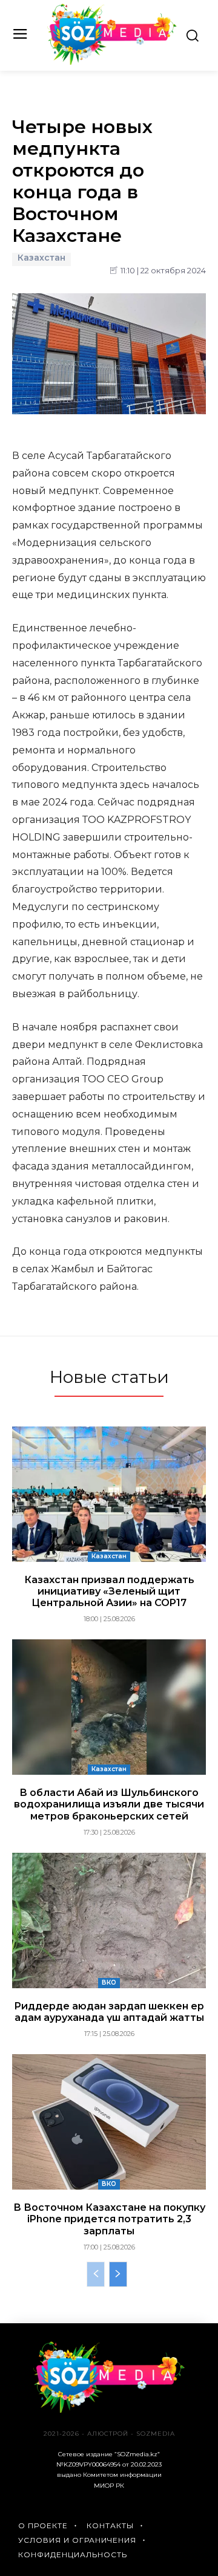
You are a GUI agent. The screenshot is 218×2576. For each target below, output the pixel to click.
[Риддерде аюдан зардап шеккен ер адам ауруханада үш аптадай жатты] (109, 1921)
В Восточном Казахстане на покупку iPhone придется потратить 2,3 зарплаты (109, 2219)
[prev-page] (96, 2274)
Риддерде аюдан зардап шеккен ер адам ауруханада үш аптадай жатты (109, 2012)
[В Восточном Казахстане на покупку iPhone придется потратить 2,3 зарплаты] (109, 2122)
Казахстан (41, 258)
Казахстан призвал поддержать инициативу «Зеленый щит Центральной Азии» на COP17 (109, 1591)
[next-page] (118, 2274)
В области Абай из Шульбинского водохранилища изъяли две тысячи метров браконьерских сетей (109, 1804)
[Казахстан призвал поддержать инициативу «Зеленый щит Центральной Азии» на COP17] (109, 1494)
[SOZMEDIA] (112, 34)
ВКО (109, 1982)
